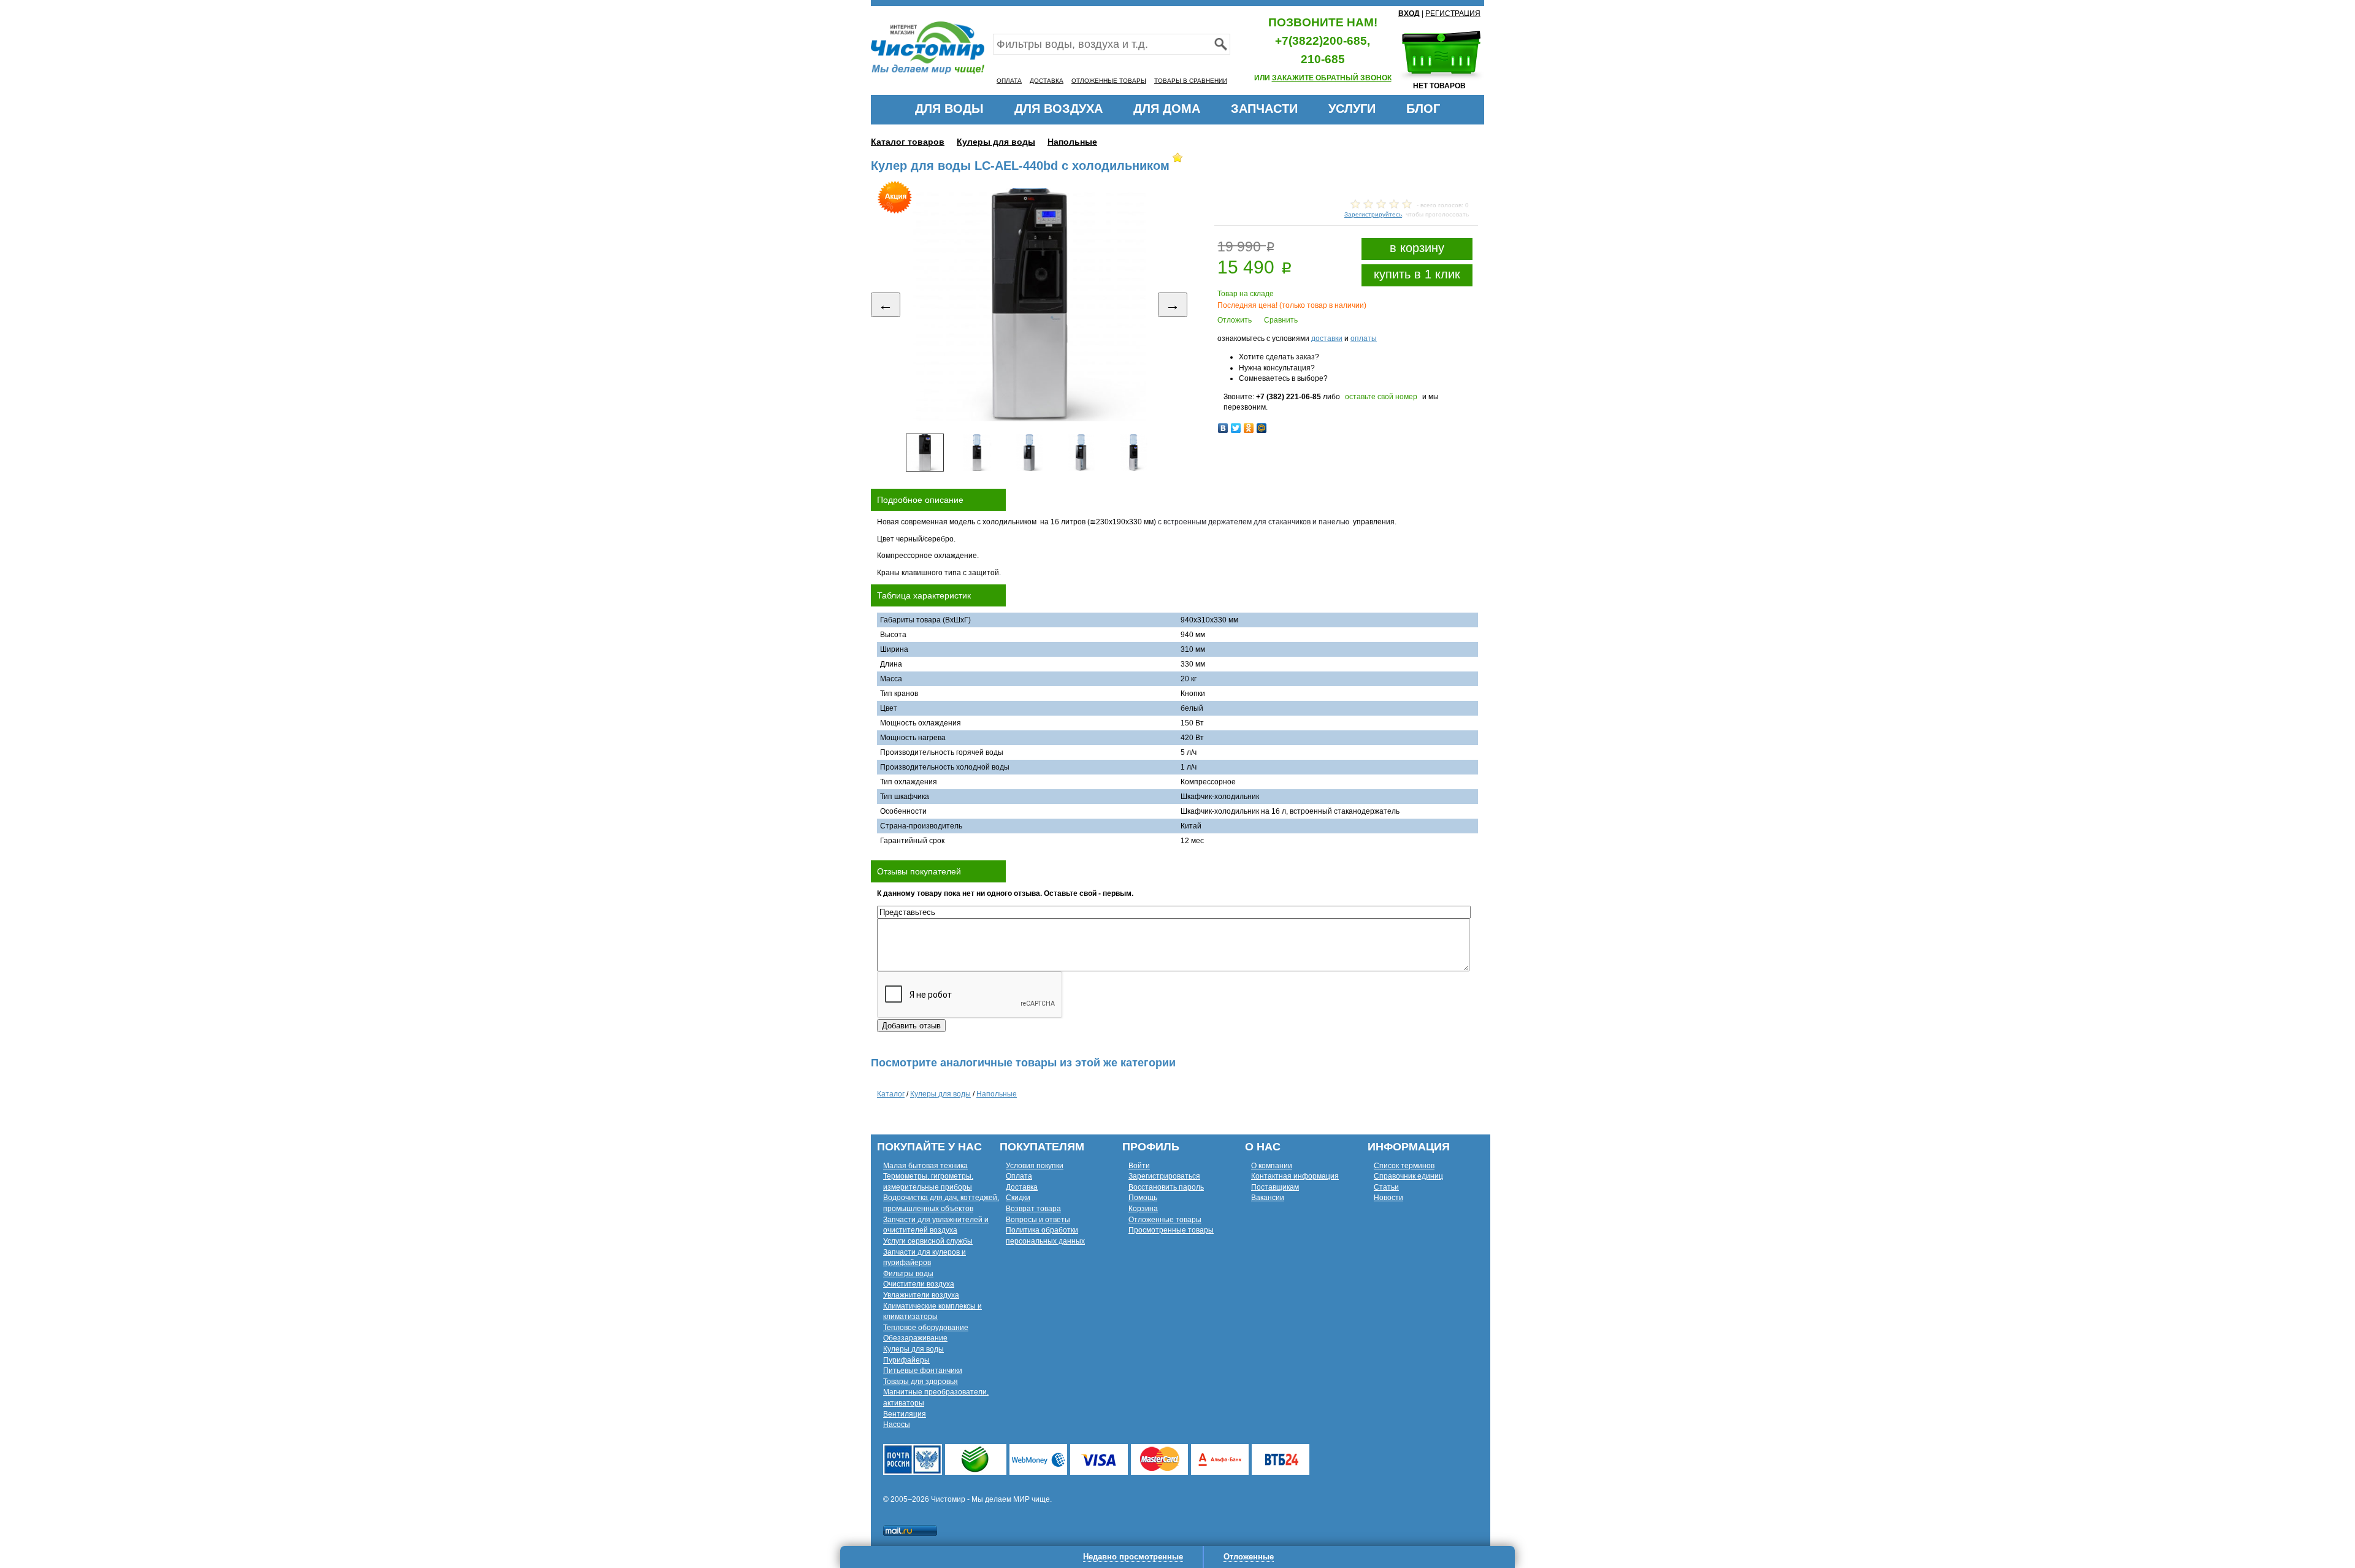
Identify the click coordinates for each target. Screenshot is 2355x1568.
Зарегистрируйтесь (1373, 214)
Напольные (1072, 142)
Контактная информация (1295, 1176)
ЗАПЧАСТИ (1264, 109)
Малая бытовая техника (925, 1166)
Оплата (1019, 1176)
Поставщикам (1275, 1187)
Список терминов (1404, 1166)
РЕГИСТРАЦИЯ (1453, 13)
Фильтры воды (908, 1274)
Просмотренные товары (1171, 1230)
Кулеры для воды (996, 142)
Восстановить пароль (1166, 1187)
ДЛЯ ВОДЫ (949, 109)
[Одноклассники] (1249, 428)
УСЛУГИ (1352, 109)
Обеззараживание (915, 1338)
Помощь (1143, 1198)
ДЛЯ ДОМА (1167, 109)
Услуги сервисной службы (928, 1241)
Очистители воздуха (919, 1284)
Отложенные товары (1165, 1220)
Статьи (1386, 1187)
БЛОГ (1423, 109)
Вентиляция (905, 1414)
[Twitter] (1236, 428)
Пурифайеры (906, 1360)
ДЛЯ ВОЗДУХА (1059, 109)
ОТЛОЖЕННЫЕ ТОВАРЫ (1109, 81)
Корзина (1143, 1209)
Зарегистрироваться (1164, 1176)
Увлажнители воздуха (921, 1295)
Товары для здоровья (921, 1382)
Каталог (891, 1094)
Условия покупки (1035, 1166)
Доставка (1022, 1187)
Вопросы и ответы (1038, 1220)
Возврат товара (1033, 1209)
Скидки (1018, 1198)
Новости (1388, 1198)
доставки (1327, 338)
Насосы (897, 1425)
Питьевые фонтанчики (923, 1371)
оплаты (1364, 338)
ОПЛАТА (1009, 81)
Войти (1139, 1166)
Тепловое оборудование (926, 1328)
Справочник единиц (1408, 1176)
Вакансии (1268, 1198)
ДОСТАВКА (1047, 81)
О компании (1272, 1166)
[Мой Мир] (1262, 428)
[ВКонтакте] (1223, 428)
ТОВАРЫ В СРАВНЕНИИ (1191, 81)
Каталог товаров (908, 142)
